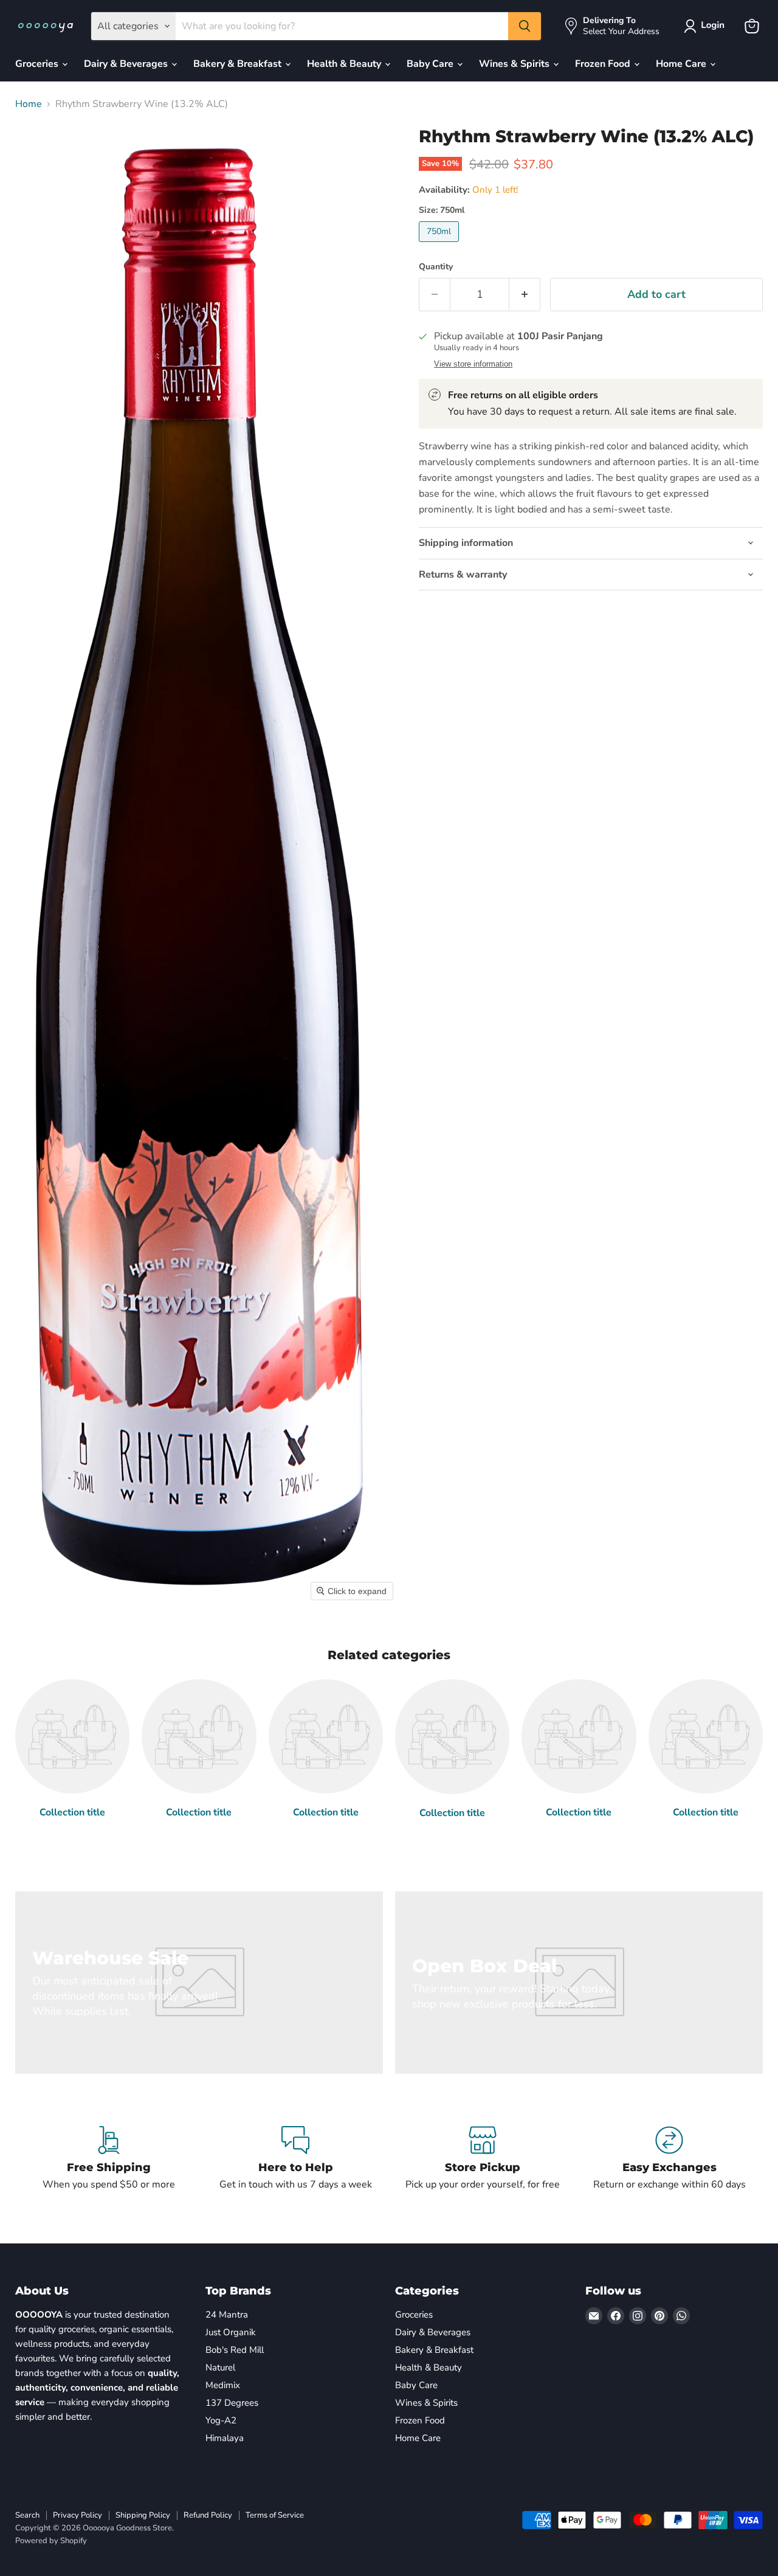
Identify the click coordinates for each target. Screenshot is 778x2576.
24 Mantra (227, 2315)
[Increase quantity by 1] (525, 295)
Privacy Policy (77, 2515)
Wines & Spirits (515, 64)
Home (29, 104)
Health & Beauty (345, 64)
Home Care (682, 64)
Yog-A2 (221, 2420)
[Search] (525, 26)
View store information (473, 364)
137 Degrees (232, 2403)
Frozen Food (604, 64)
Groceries (38, 64)
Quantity (436, 267)
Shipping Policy (143, 2515)
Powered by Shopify (51, 2541)
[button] (707, 26)
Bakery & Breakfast (239, 64)
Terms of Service (275, 2515)
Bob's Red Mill (235, 2350)
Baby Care (431, 64)
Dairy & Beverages (127, 64)
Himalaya (225, 2438)
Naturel (220, 2367)
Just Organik (231, 2332)
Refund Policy (208, 2515)
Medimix (223, 2385)
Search (27, 2515)
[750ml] (440, 245)
